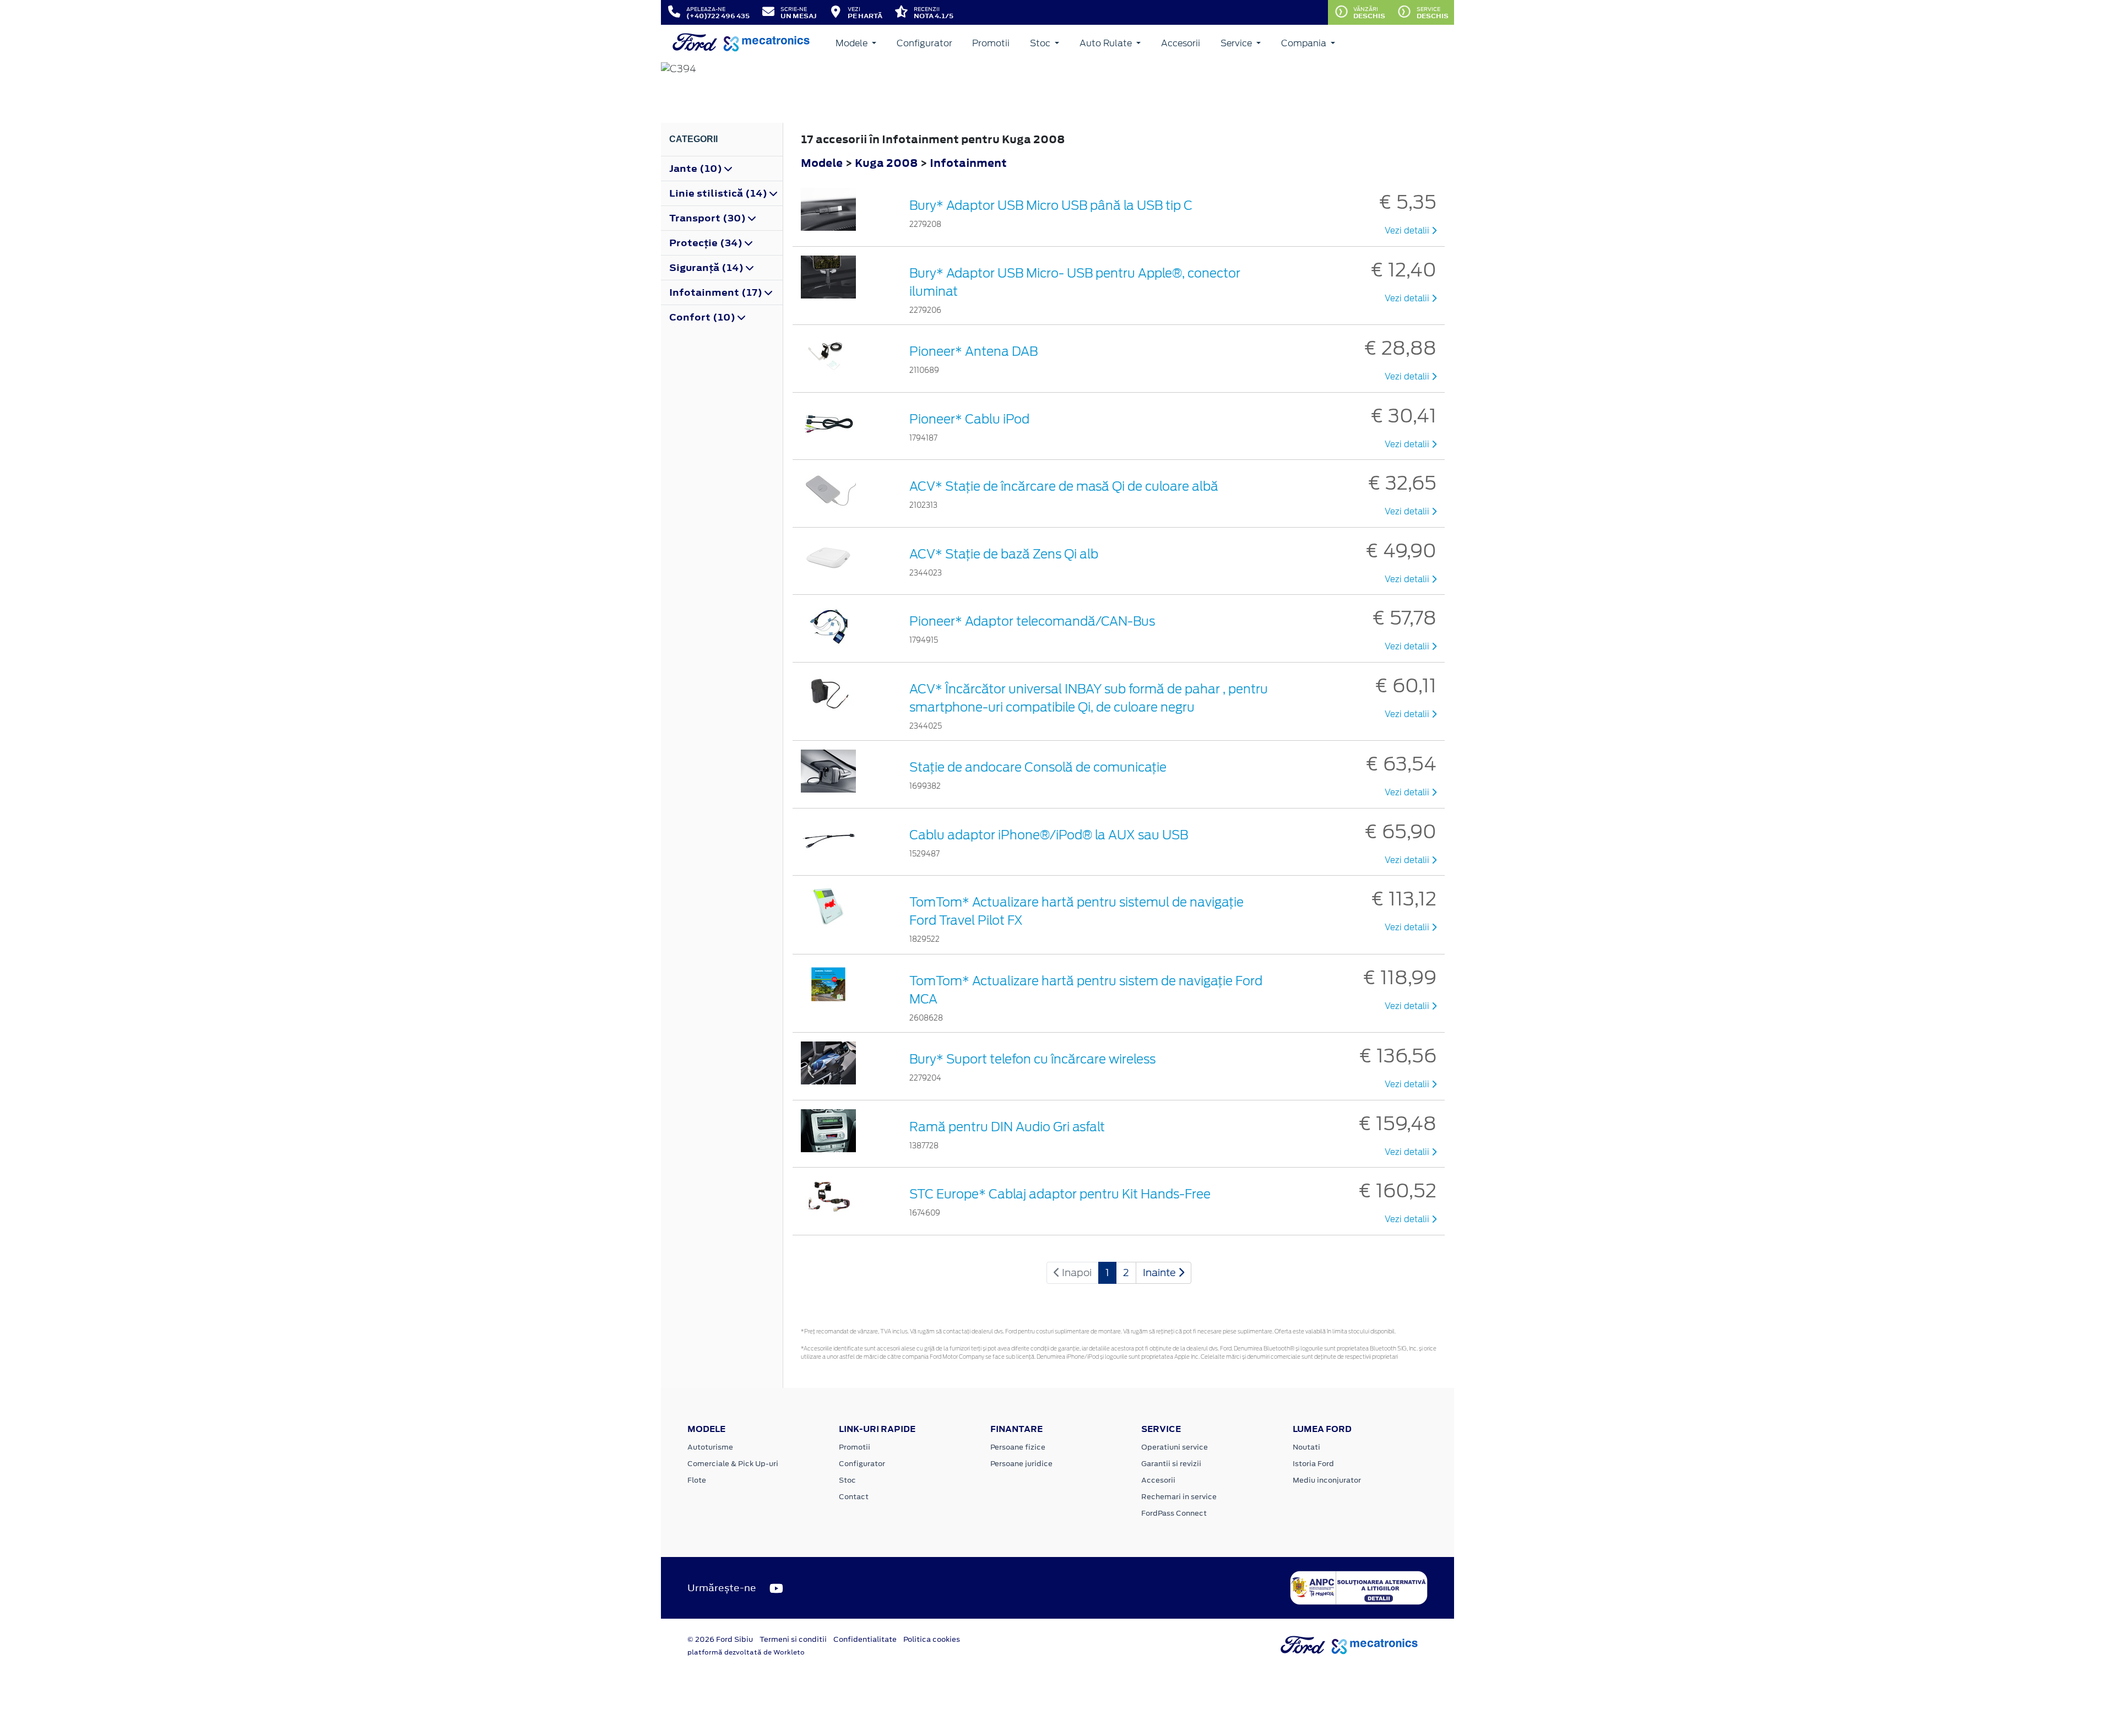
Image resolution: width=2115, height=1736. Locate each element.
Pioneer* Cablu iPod (969, 419)
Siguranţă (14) (707, 268)
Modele (853, 43)
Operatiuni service (1175, 1447)
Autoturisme (710, 1447)
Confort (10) (703, 317)
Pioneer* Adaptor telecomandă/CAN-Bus (1032, 621)
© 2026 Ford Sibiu (720, 1639)
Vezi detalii (1408, 231)
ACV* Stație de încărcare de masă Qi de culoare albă (1064, 486)
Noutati (1306, 1447)
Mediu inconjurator (1327, 1480)
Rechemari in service (1179, 1497)
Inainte (1160, 1273)
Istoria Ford (1313, 1464)
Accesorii (1181, 43)
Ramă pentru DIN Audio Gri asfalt (1007, 1127)
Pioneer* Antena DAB (974, 351)
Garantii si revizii (1171, 1464)
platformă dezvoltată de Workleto (746, 1652)
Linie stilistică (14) (719, 193)
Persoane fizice (1018, 1447)
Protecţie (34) (707, 243)
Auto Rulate (1107, 43)
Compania (1305, 43)
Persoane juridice (1021, 1464)
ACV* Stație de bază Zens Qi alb (1004, 554)
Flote (697, 1480)
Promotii (991, 43)
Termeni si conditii (793, 1639)
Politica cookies (932, 1639)
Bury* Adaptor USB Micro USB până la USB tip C (1051, 205)
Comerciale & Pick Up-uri (733, 1464)
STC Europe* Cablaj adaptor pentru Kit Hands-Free (1060, 1194)
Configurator (924, 43)
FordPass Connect (1174, 1513)
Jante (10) (697, 169)
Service (1237, 43)
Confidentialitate (865, 1639)
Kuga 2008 (886, 163)
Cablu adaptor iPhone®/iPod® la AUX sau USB (1049, 835)
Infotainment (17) (717, 292)
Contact (854, 1497)
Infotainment (968, 163)
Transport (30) (709, 218)
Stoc (1041, 43)
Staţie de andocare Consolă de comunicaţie (1038, 767)
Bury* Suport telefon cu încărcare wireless (1032, 1059)
